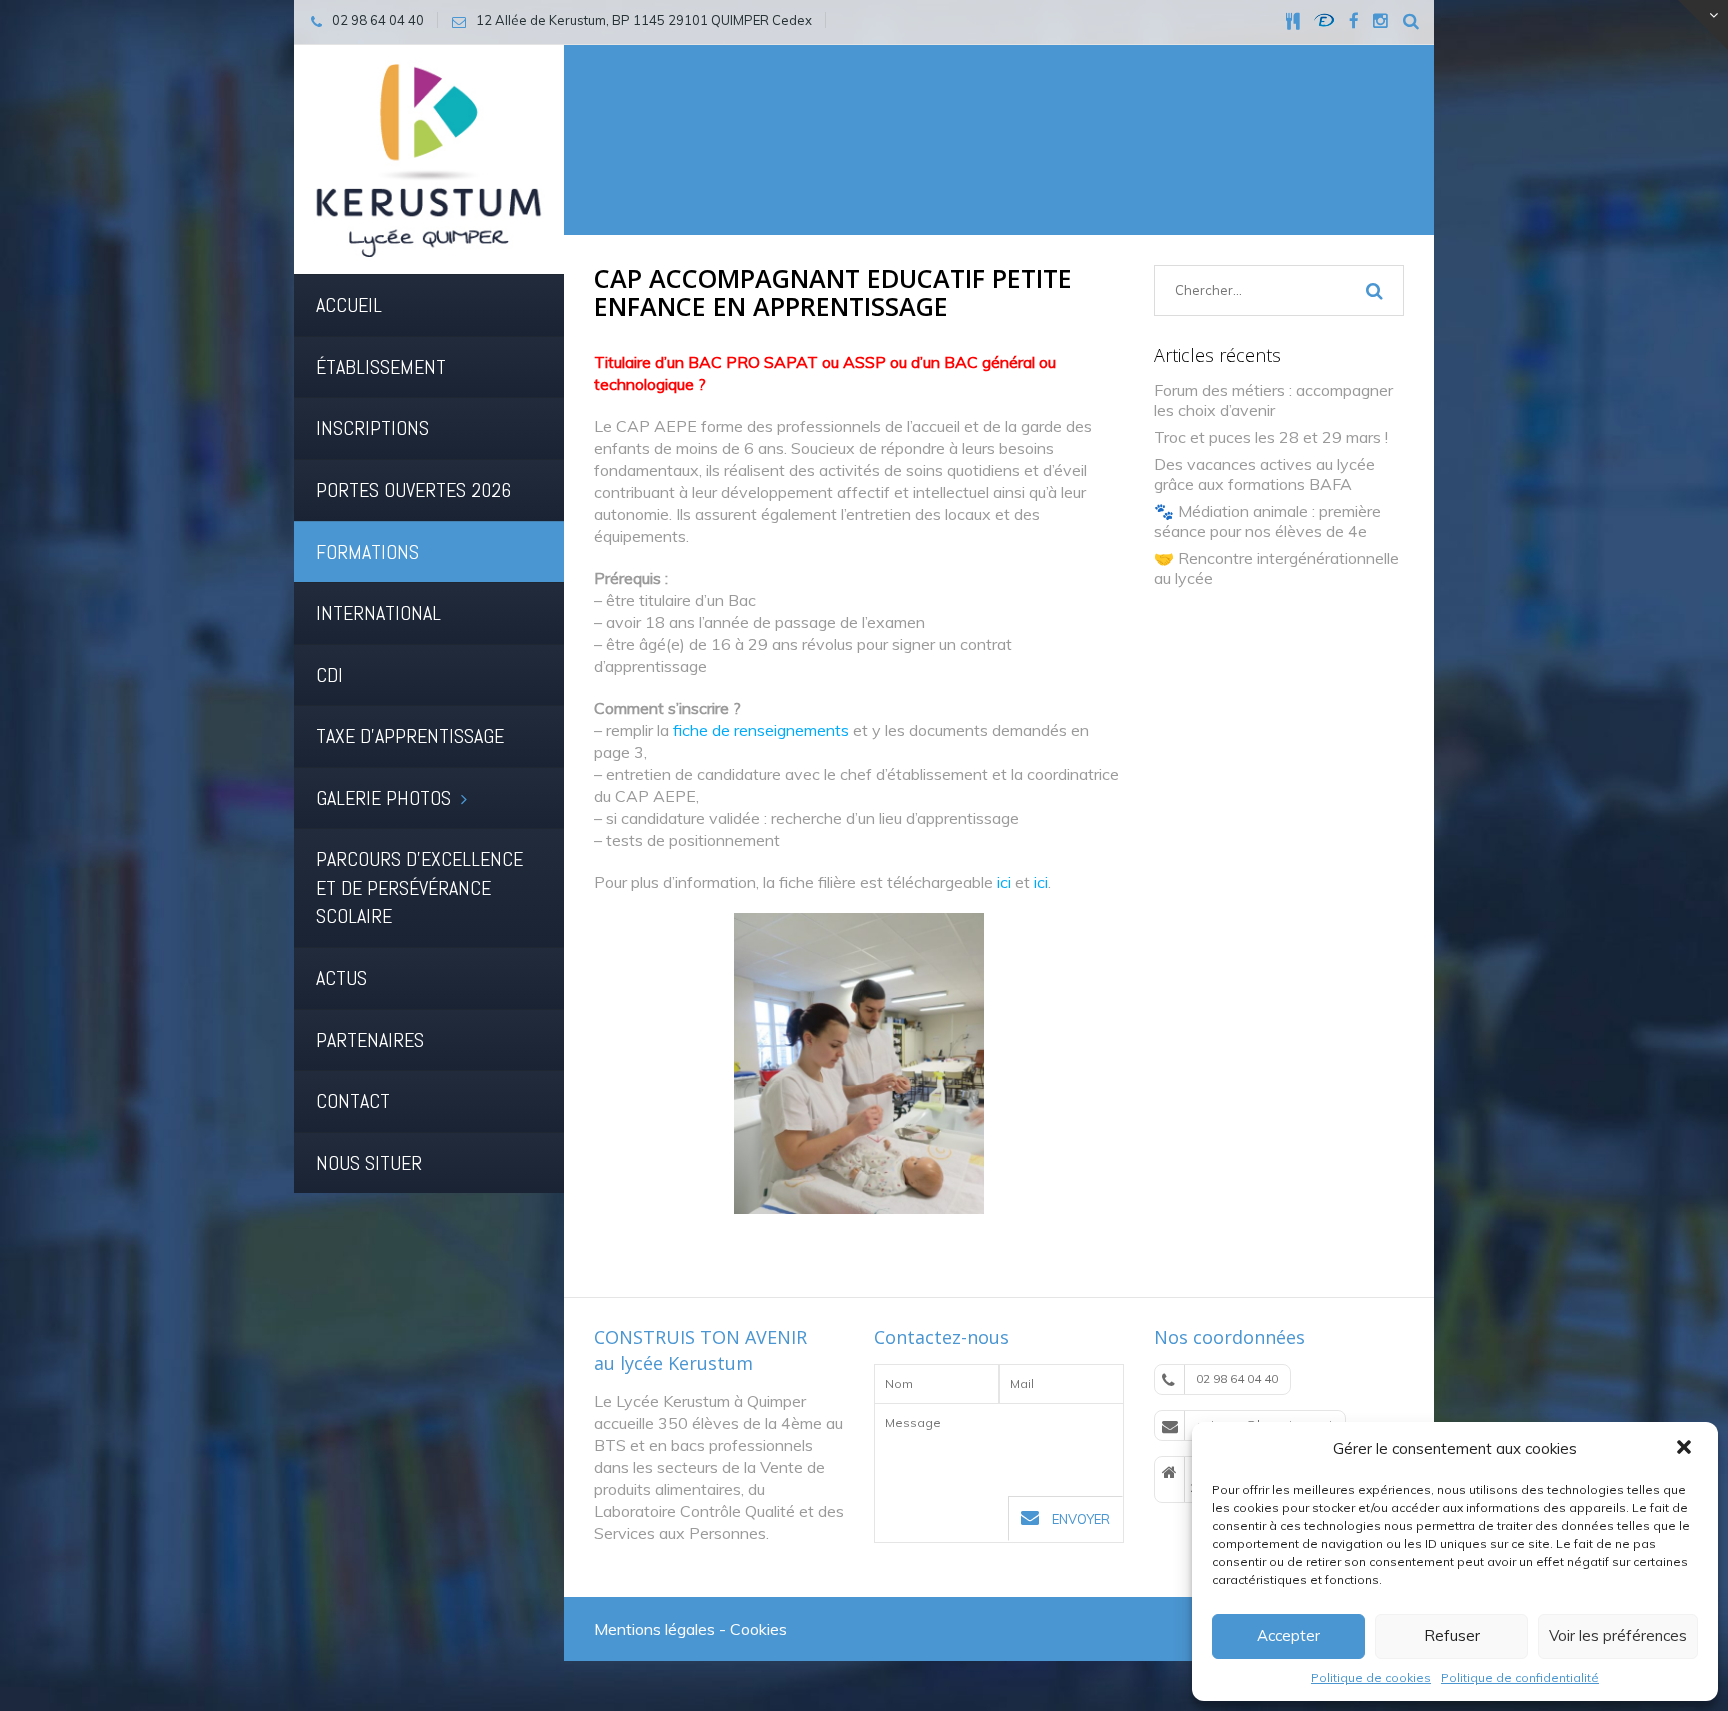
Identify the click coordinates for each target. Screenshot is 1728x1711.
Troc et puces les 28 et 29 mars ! (1271, 437)
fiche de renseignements (761, 730)
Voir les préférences (1618, 1635)
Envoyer (1079, 1519)
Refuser (1452, 1635)
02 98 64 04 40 (1237, 1378)
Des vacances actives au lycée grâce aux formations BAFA (1264, 474)
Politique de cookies (1371, 1677)
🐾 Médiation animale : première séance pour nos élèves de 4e (1267, 521)
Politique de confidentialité (1520, 1677)
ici (1004, 882)
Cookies (758, 1629)
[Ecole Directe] (1324, 20)
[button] (1686, 1449)
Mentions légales (654, 1629)
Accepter (1288, 1635)
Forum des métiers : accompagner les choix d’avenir (1273, 400)
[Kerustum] (429, 158)
